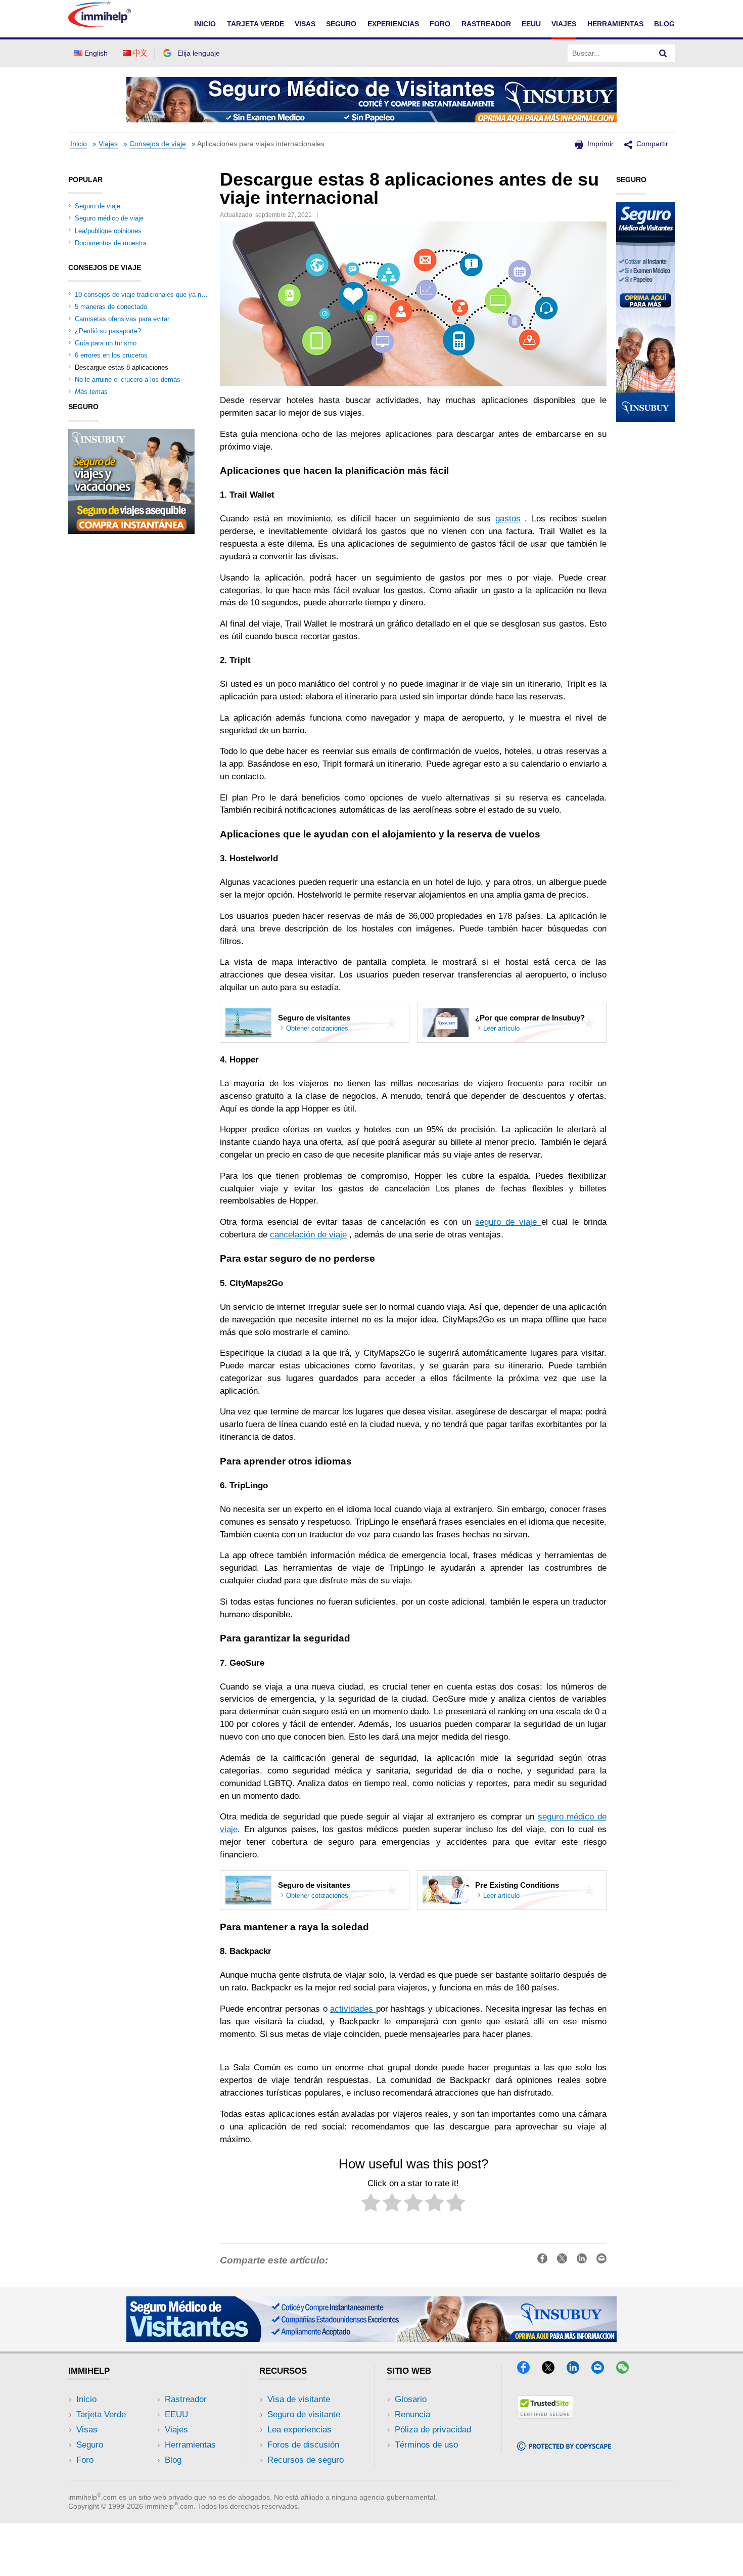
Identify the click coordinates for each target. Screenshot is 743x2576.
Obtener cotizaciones (317, 1029)
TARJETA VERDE (256, 24)
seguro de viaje (508, 1222)
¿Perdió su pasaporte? (108, 331)
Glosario (411, 2399)
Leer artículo (501, 1029)
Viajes (108, 144)
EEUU (531, 24)
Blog (664, 24)
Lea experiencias (299, 2430)
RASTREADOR (486, 24)
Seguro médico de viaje (109, 218)
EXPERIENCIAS (393, 24)
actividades (353, 2009)
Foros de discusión (303, 2445)
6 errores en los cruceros (111, 355)
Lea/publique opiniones (108, 231)
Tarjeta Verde (101, 2414)
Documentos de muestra (111, 243)
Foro (85, 2460)
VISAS (305, 24)
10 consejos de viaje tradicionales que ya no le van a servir (161, 295)
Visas (87, 2430)
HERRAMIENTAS (615, 24)
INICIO (205, 24)
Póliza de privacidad (433, 2430)
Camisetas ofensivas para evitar (122, 319)
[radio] (371, 2205)
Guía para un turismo (106, 343)
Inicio (79, 144)
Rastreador (186, 2399)
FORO (440, 24)
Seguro (90, 2445)
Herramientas (190, 2445)
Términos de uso (426, 2445)
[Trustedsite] (545, 2415)
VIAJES (564, 24)
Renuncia (412, 2414)
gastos (508, 519)
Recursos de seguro (306, 2460)
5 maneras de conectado (111, 307)
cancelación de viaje (308, 1235)
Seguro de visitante (304, 2414)
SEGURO (341, 24)
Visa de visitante (299, 2399)
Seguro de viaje (98, 206)
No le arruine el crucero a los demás (128, 380)
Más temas (91, 392)
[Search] (663, 53)
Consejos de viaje (158, 144)
